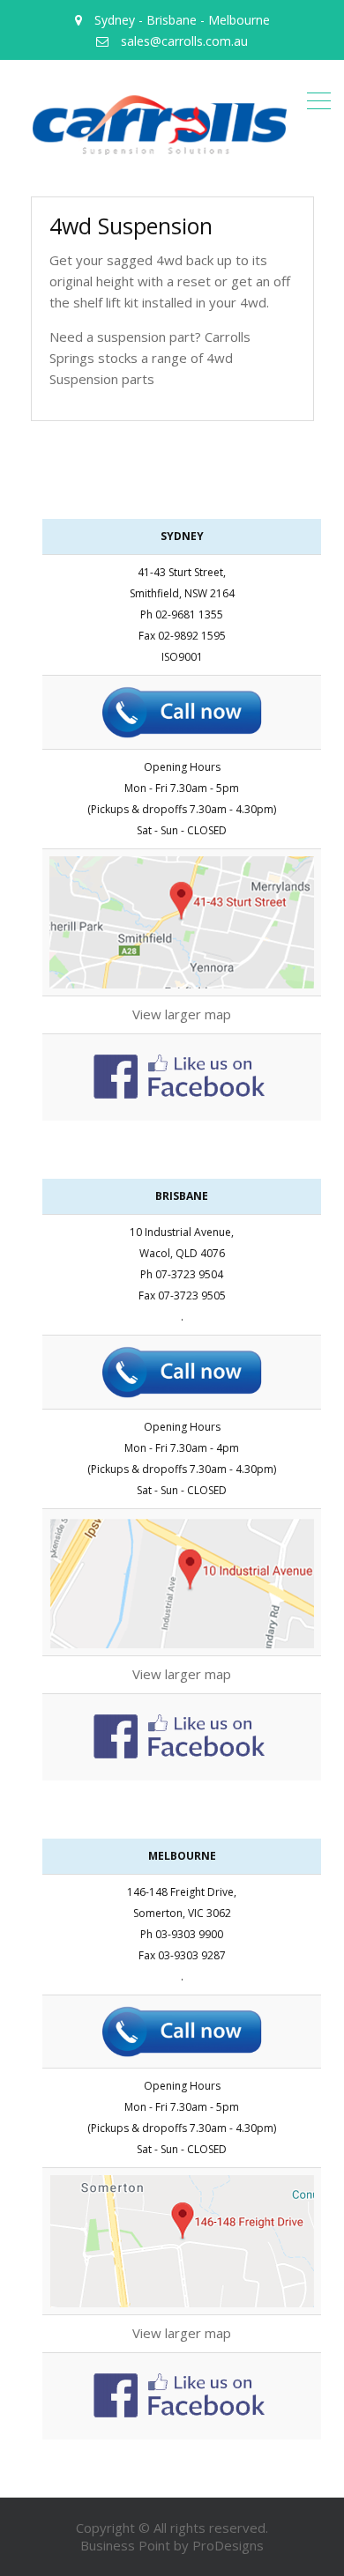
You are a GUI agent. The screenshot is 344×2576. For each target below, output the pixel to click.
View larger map (182, 1014)
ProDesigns (228, 2545)
